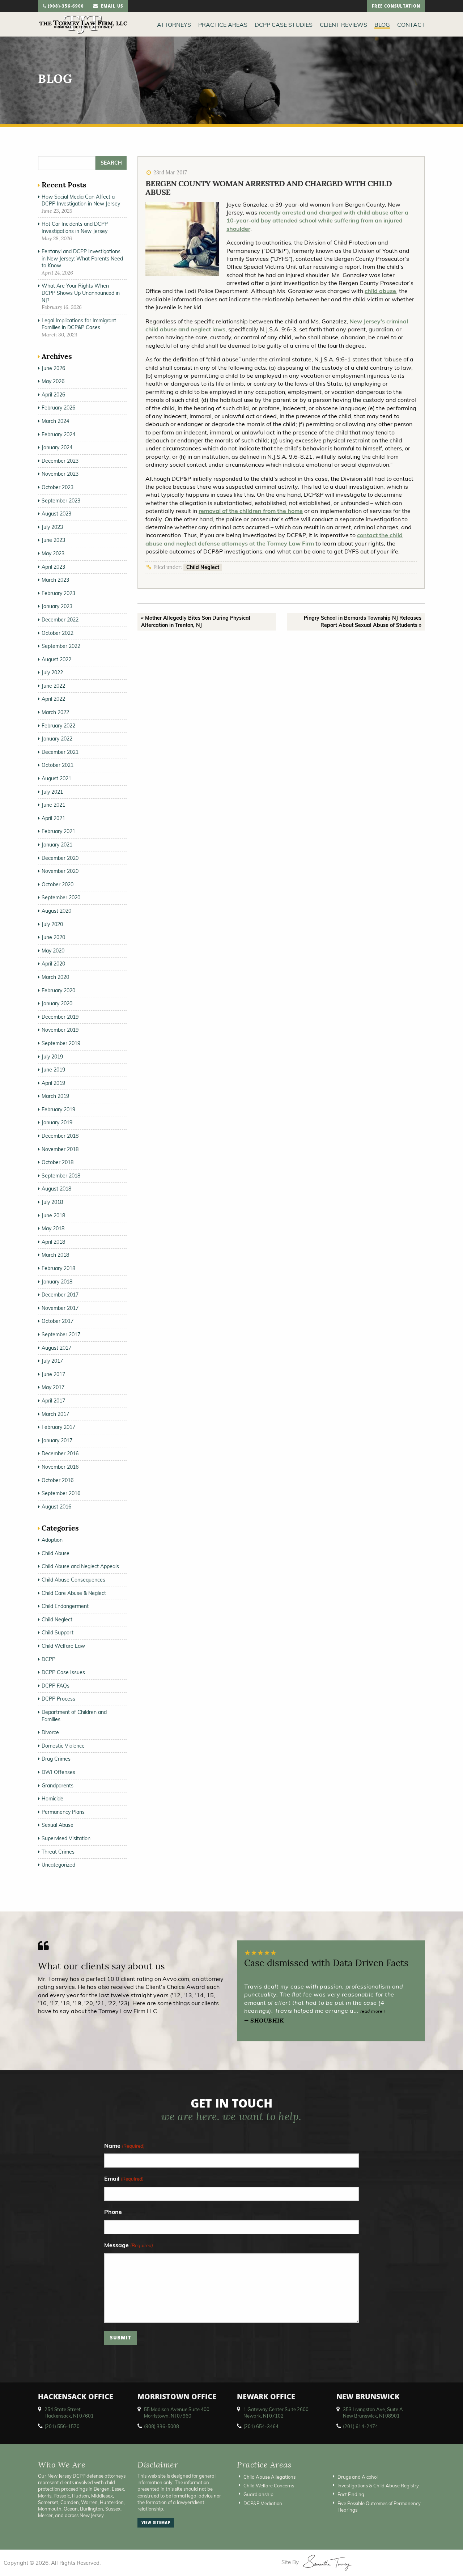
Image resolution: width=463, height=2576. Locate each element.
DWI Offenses (58, 1772)
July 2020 (52, 924)
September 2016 (61, 1493)
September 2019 (61, 1043)
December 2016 (60, 1453)
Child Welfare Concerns (269, 2486)
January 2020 (57, 1003)
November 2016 (60, 1467)
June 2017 (53, 1374)
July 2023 (52, 527)
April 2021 (53, 818)
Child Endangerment (65, 1606)
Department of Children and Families (74, 1716)
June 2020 (53, 937)
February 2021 (58, 831)
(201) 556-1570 (62, 2426)
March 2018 (55, 1255)
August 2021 (56, 778)
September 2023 (61, 501)
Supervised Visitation (66, 1838)
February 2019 (58, 1109)
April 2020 (53, 964)
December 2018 (60, 1136)
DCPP (48, 1659)
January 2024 (57, 447)
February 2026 (58, 408)
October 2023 (58, 487)
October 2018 (58, 1162)
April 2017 (53, 1401)
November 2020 (60, 871)
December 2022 (60, 620)
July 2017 (52, 1361)
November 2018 (60, 1149)
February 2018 (58, 1268)
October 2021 (58, 765)
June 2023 (53, 540)
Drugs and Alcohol (358, 2477)
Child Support (58, 1633)
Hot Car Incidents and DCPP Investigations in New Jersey (75, 228)
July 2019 (52, 1057)
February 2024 (58, 434)
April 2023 (53, 567)
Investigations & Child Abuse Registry (378, 2486)
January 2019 (57, 1123)
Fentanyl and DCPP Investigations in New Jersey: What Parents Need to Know (82, 258)
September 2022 (61, 646)
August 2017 (56, 1348)
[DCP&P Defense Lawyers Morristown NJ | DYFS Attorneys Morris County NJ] (83, 24)
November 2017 (60, 1308)
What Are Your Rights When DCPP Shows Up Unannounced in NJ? (81, 293)
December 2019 (60, 1017)
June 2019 (53, 1070)
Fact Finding (351, 2494)
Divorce (50, 1732)
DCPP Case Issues (63, 1672)
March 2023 (55, 580)
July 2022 (52, 672)
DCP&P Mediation (263, 2503)
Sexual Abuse (58, 1825)
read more (372, 2011)
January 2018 (57, 1282)
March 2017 (55, 1414)
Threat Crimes (58, 1852)
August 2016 (56, 1507)
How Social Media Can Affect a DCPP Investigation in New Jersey (81, 200)
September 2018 (61, 1176)
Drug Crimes (56, 1759)
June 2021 (53, 805)
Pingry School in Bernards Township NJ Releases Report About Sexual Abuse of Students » (363, 621)
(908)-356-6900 (65, 7)
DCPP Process (58, 1699)
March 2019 (55, 1096)
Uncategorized (58, 1865)
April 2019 (53, 1083)
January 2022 (57, 739)
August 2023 (56, 514)
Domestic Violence (63, 1746)
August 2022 (56, 659)
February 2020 (58, 990)
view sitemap (156, 2523)
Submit (121, 2339)
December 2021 (60, 752)
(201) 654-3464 (261, 2426)
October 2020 (58, 884)
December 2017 (60, 1295)
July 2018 (52, 1202)
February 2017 (58, 1427)
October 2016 (58, 1480)
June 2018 (53, 1215)
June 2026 (53, 368)
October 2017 (58, 1321)
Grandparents (58, 1786)
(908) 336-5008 (162, 2426)
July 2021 (52, 792)
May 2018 (53, 1228)
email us (111, 7)
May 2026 (53, 381)
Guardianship (258, 2494)
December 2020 (60, 858)
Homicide (52, 1799)
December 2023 (60, 461)
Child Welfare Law (63, 1646)
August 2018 (56, 1189)
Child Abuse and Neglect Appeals (80, 1566)
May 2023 (53, 553)
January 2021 (57, 845)
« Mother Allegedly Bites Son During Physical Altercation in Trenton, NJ (196, 621)
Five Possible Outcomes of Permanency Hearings (379, 2507)
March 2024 (55, 421)
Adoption (52, 1540)
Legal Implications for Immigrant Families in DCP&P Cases (79, 324)
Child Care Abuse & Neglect (74, 1593)
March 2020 (55, 977)
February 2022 (58, 726)
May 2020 (53, 951)
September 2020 (61, 897)
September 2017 (61, 1334)
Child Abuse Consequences (73, 1580)
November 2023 (60, 474)
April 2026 (53, 395)
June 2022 (53, 686)
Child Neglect (203, 567)
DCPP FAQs (56, 1686)
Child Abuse (56, 1553)
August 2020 (56, 911)
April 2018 (53, 1242)
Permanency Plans (63, 1812)
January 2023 (57, 606)
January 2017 (57, 1440)
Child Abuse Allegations (269, 2477)
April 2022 (53, 699)
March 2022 (55, 712)
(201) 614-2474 (360, 2426)
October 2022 (58, 633)
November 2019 (60, 1030)
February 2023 (58, 593)
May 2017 (53, 1387)
